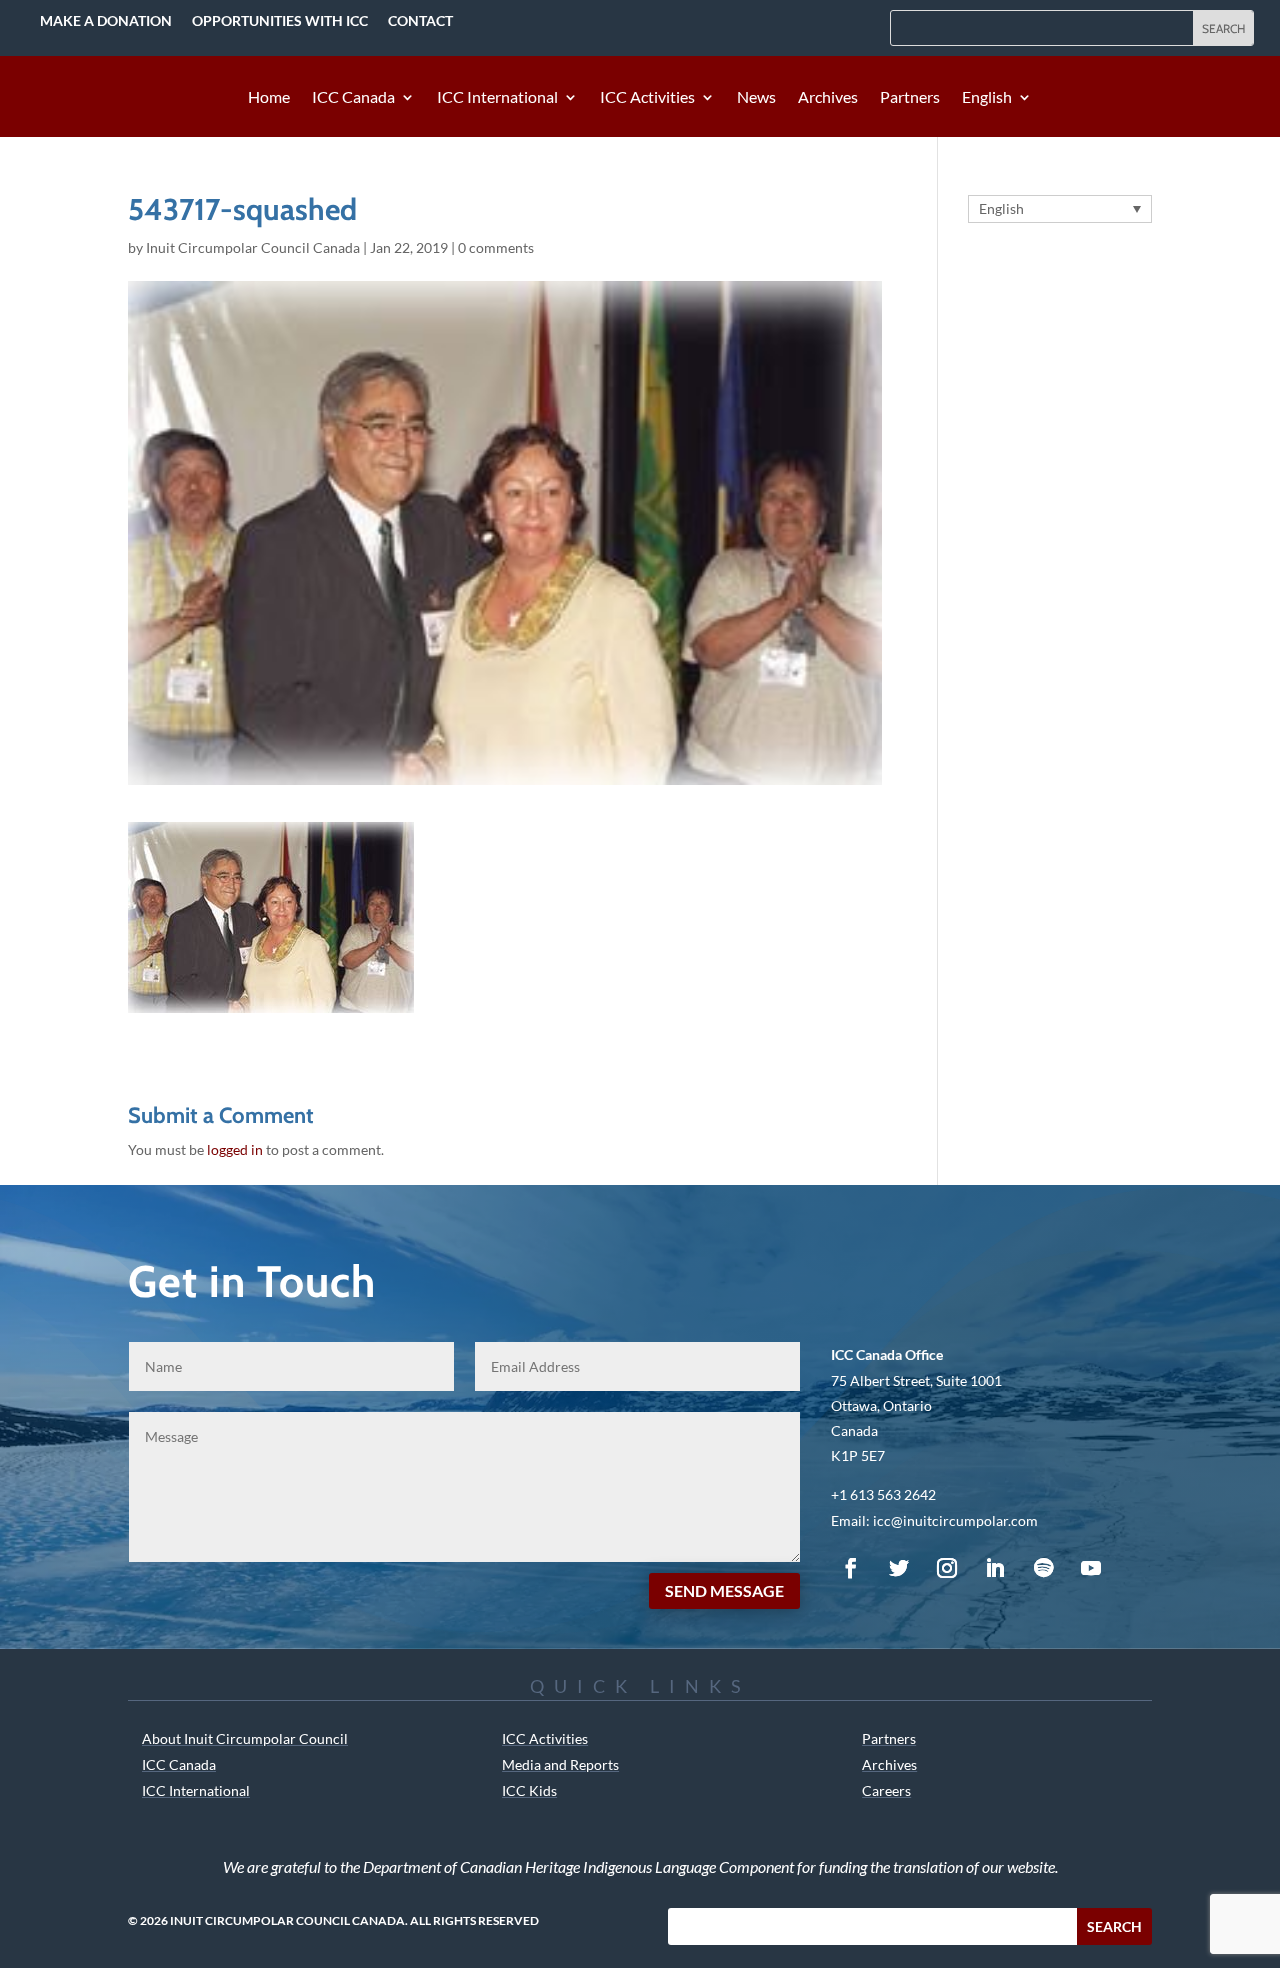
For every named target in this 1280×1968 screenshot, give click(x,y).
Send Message (724, 1590)
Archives (828, 98)
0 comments (496, 247)
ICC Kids (529, 1790)
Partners (910, 98)
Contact (420, 20)
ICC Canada (353, 98)
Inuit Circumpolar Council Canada (253, 247)
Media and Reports (560, 1764)
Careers (886, 1790)
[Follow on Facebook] (851, 1568)
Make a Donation (106, 20)
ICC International (497, 98)
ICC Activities (647, 98)
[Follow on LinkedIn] (995, 1568)
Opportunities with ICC (280, 20)
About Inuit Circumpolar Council (245, 1738)
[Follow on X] (899, 1568)
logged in (235, 1149)
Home (269, 98)
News (756, 98)
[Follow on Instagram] (947, 1568)
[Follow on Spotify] (1043, 1568)
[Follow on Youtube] (1091, 1568)
